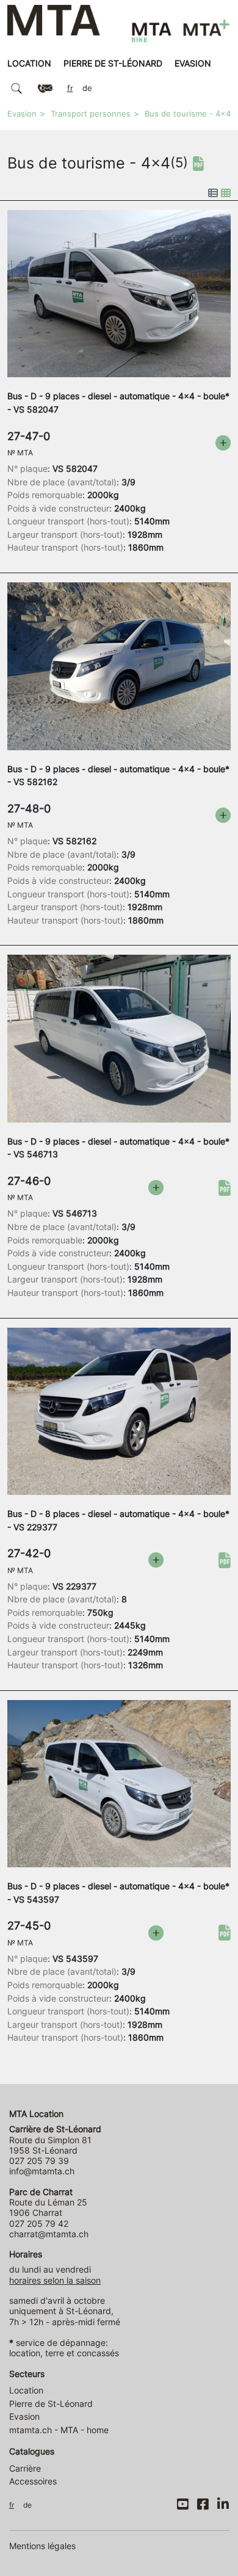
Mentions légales (42, 2546)
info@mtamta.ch (42, 2171)
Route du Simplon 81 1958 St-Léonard (55, 2140)
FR (70, 88)
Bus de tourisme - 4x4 (188, 114)
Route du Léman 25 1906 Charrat (48, 2202)
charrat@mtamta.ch (49, 2234)
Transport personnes (91, 114)
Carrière (25, 2468)
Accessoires (33, 2481)
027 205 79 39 (39, 2161)
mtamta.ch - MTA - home (59, 2430)
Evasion (193, 63)
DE (87, 88)
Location (29, 63)
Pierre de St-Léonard (113, 63)
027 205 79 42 (39, 2223)
